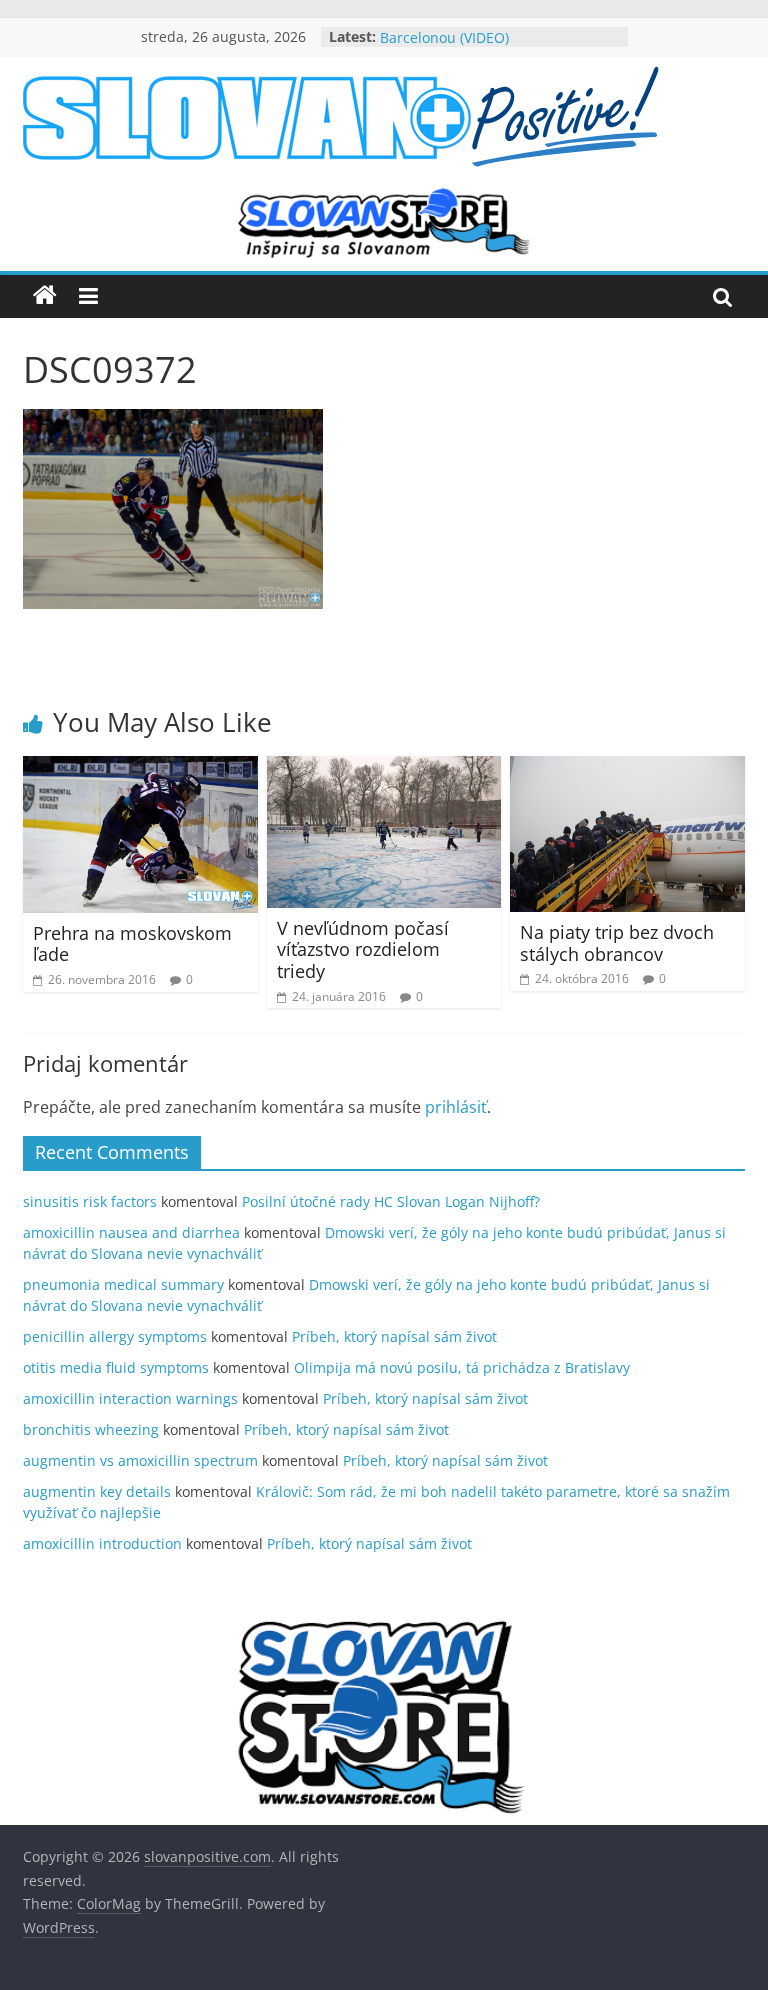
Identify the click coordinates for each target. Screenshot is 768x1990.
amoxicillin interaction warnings (130, 1398)
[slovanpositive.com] (45, 296)
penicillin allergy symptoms (115, 1336)
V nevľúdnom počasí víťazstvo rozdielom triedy (363, 949)
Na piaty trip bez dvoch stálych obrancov (617, 943)
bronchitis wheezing (91, 1429)
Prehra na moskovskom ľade (132, 944)
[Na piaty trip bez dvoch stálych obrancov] (627, 768)
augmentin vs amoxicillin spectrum (140, 1460)
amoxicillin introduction (102, 1543)
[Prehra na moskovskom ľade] (140, 768)
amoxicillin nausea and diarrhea (131, 1232)
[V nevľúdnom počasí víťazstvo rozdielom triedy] (384, 768)
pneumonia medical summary (123, 1284)
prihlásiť (456, 1107)
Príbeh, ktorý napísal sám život (394, 1336)
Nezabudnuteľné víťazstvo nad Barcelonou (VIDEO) (482, 38)
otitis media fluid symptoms (116, 1367)
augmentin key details (97, 1491)
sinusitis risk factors (90, 1201)
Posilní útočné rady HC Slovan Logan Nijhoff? (391, 1201)
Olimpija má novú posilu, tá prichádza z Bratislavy (462, 1367)
